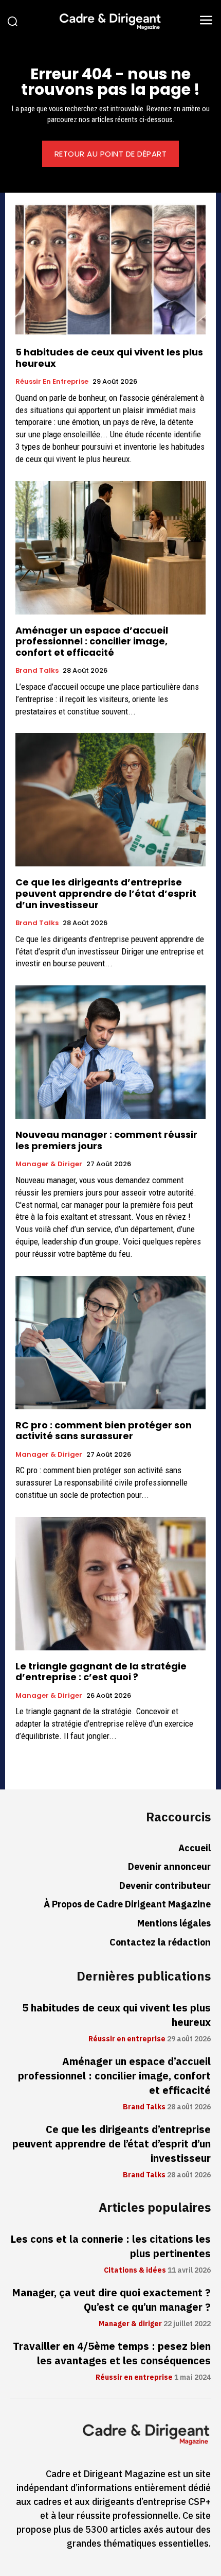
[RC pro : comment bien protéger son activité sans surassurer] (110, 1343)
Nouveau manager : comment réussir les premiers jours (106, 1140)
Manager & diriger (49, 1164)
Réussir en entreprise (52, 382)
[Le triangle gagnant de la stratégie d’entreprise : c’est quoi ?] (110, 1584)
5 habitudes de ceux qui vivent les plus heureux (109, 358)
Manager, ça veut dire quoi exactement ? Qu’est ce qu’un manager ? (111, 2300)
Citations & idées (135, 2271)
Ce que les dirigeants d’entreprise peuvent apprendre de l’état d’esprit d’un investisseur (106, 893)
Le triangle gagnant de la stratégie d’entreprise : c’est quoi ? (101, 1672)
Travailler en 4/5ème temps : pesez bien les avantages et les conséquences (112, 2353)
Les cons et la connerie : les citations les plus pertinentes (110, 2246)
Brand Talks (37, 671)
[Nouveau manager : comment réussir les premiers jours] (110, 1052)
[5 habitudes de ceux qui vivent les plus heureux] (110, 270)
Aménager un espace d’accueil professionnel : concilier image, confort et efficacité (92, 641)
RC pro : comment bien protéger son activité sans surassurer (104, 1431)
